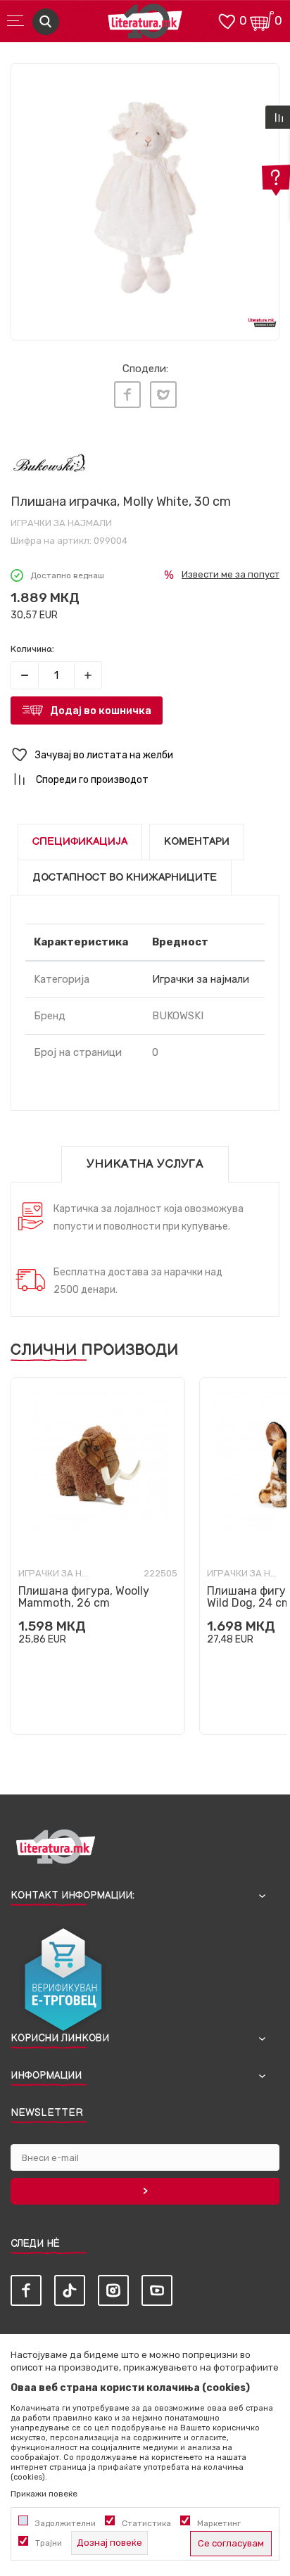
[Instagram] (113, 2290)
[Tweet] (163, 395)
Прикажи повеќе (44, 2494)
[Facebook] (127, 395)
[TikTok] (70, 2290)
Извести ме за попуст (231, 574)
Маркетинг (219, 2523)
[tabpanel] (145, 198)
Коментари (197, 842)
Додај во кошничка (101, 710)
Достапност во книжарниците (125, 878)
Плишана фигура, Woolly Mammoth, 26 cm (84, 1597)
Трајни (49, 2543)
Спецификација (80, 842)
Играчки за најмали (61, 523)
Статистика (146, 2523)
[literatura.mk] (145, 25)
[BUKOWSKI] (50, 465)
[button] (145, 755)
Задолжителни (65, 2523)
